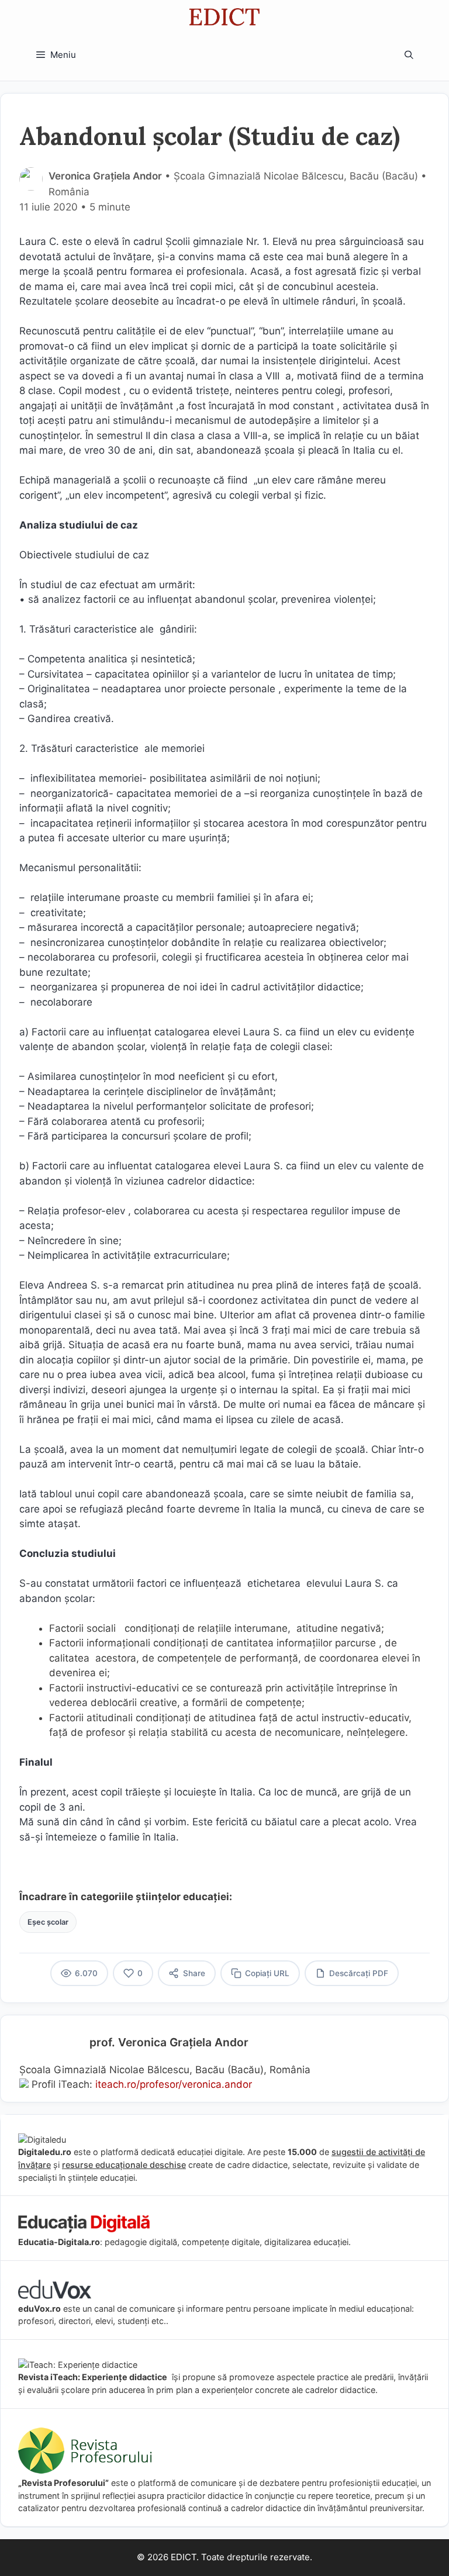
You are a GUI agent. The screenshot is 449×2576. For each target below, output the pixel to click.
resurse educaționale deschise (124, 2165)
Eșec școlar (48, 1922)
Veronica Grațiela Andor (105, 176)
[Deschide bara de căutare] (409, 55)
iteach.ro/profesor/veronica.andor (174, 2084)
